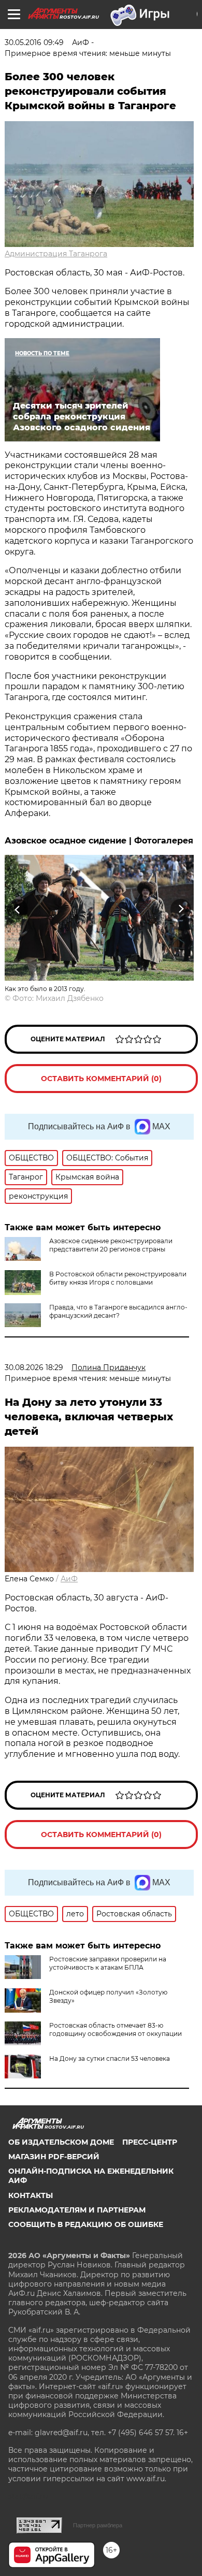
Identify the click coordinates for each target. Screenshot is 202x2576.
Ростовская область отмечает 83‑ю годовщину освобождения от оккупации (116, 2029)
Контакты (31, 2195)
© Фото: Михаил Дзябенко (54, 998)
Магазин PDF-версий (54, 2157)
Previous (16, 909)
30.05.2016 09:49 (34, 42)
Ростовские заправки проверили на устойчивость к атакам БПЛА (108, 1963)
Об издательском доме (61, 2142)
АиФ (69, 1579)
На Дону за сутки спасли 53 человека (110, 2058)
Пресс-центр (150, 2142)
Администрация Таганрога (56, 254)
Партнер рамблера (98, 2525)
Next (181, 909)
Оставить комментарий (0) (101, 1079)
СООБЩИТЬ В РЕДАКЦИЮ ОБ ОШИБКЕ (86, 2224)
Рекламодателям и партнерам (77, 2210)
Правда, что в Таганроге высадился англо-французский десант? (118, 1311)
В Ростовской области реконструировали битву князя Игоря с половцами (118, 1278)
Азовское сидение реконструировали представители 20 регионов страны (111, 1245)
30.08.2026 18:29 (34, 1367)
